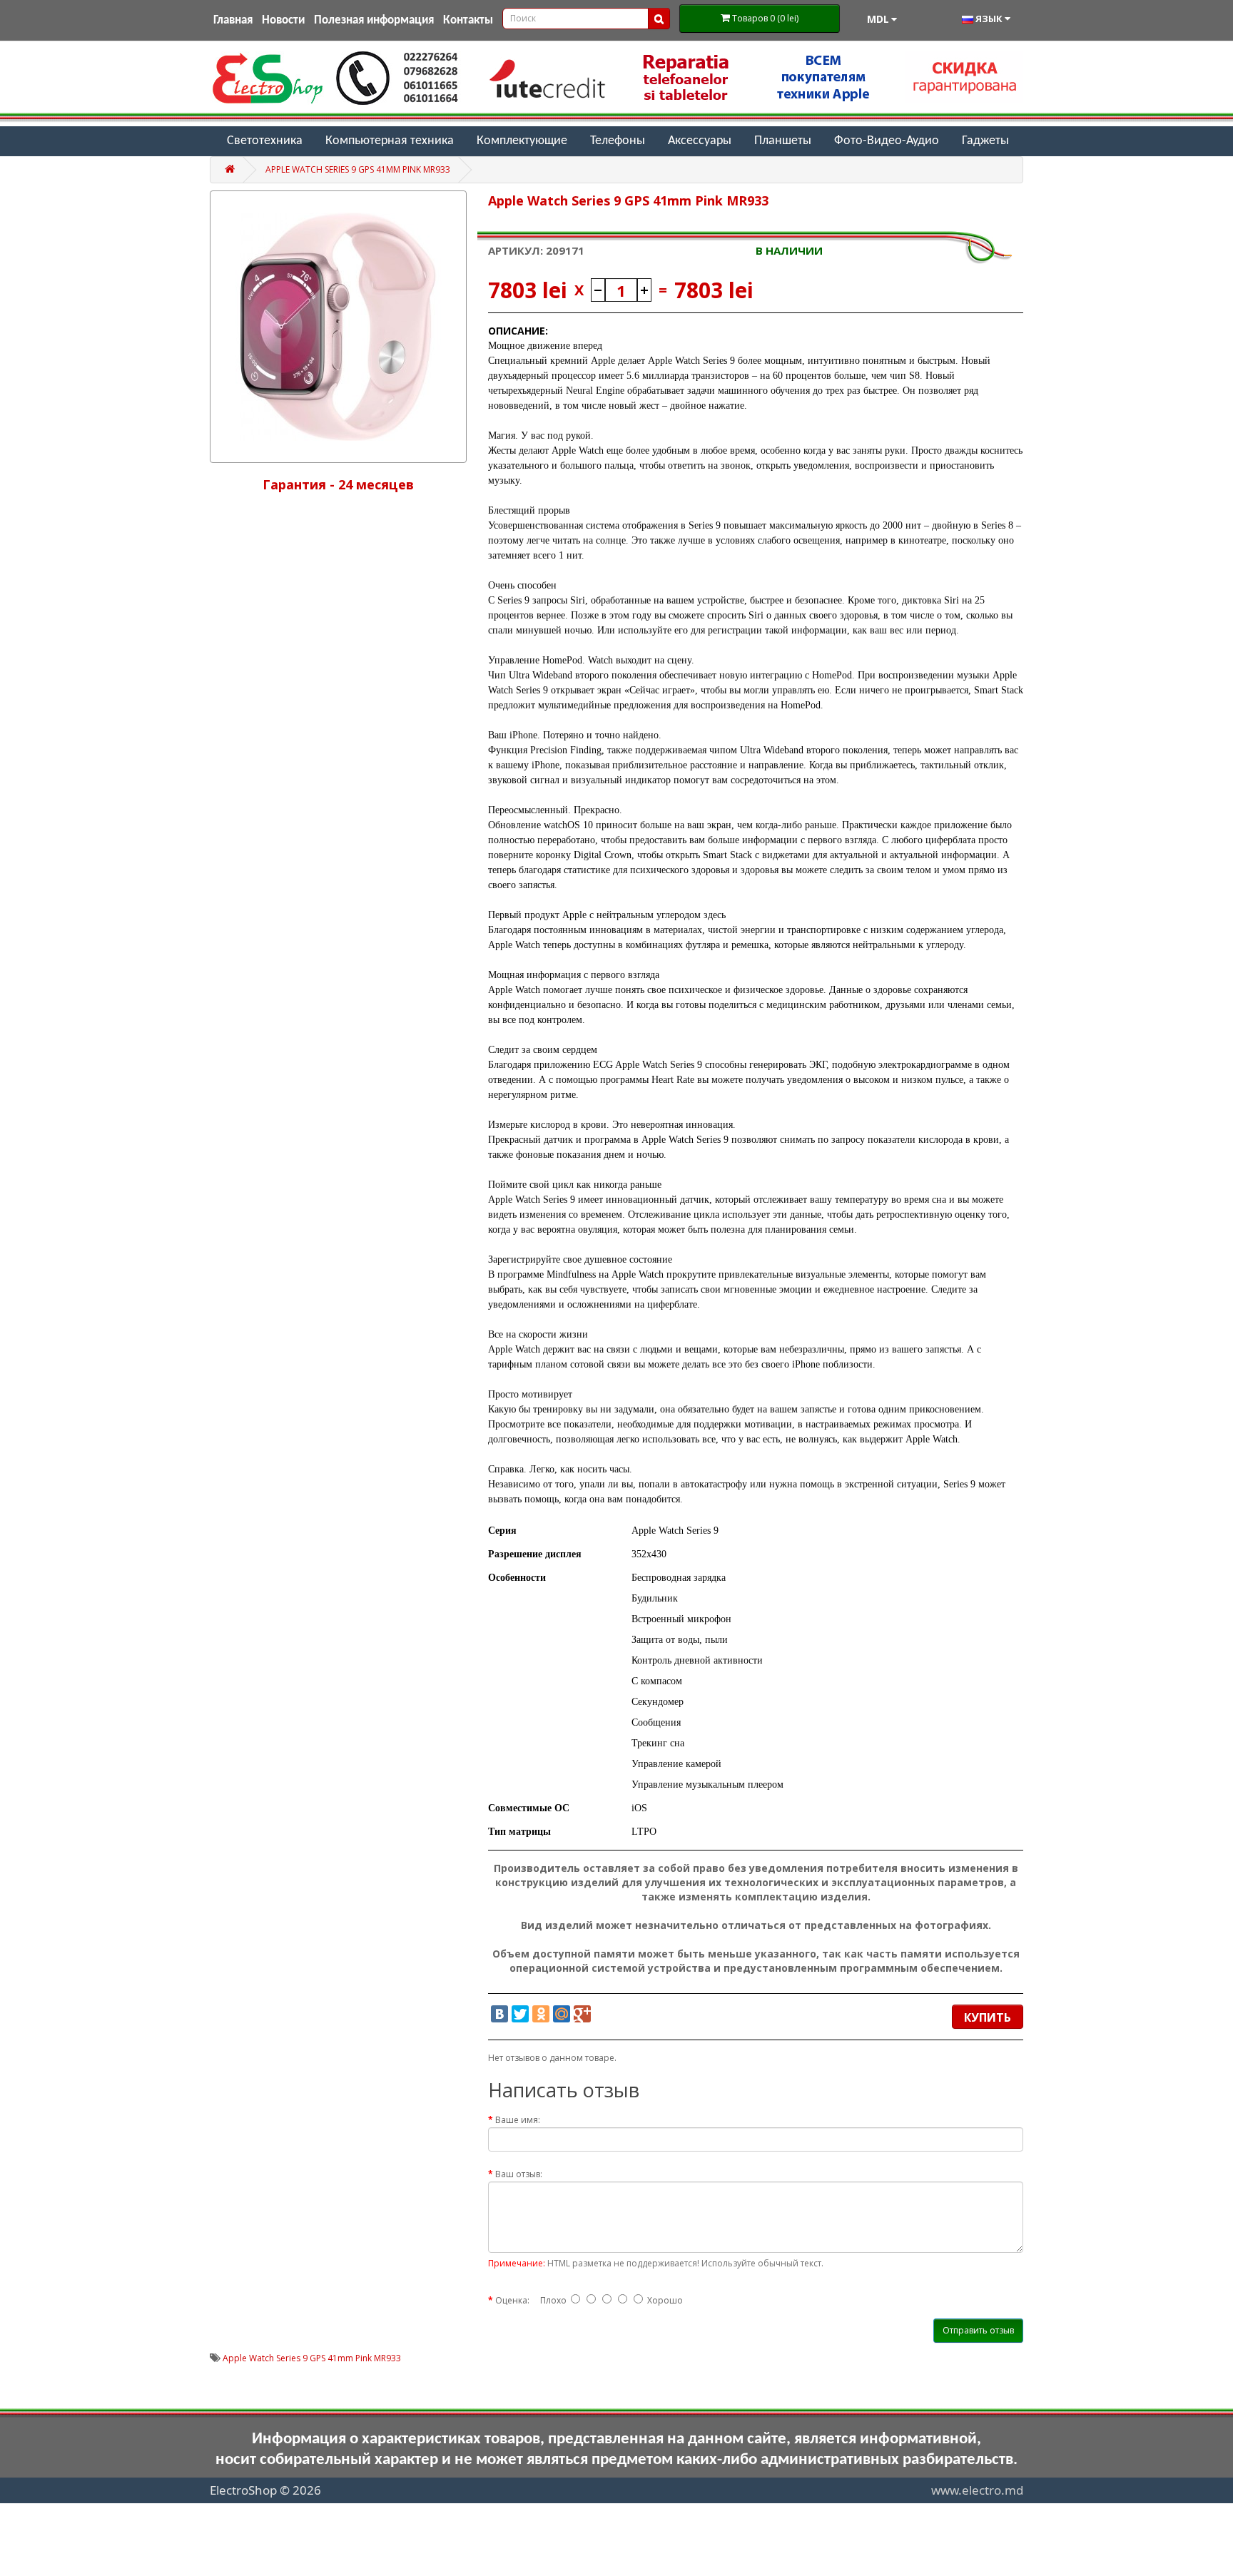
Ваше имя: (518, 2120)
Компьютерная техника (390, 141)
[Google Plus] (582, 2014)
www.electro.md (977, 2490)
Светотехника (265, 141)
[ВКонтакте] (499, 2014)
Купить (988, 2017)
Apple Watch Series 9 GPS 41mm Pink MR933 (358, 169)
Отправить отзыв (978, 2330)
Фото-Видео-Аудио (887, 141)
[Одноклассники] (541, 2014)
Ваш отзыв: (519, 2174)
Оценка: (512, 2300)
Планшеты (783, 141)
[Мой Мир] (562, 2014)
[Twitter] (520, 2014)
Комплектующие (522, 141)
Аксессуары (700, 141)
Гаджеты (985, 141)
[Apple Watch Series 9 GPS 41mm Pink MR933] (338, 327)
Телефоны (618, 141)
